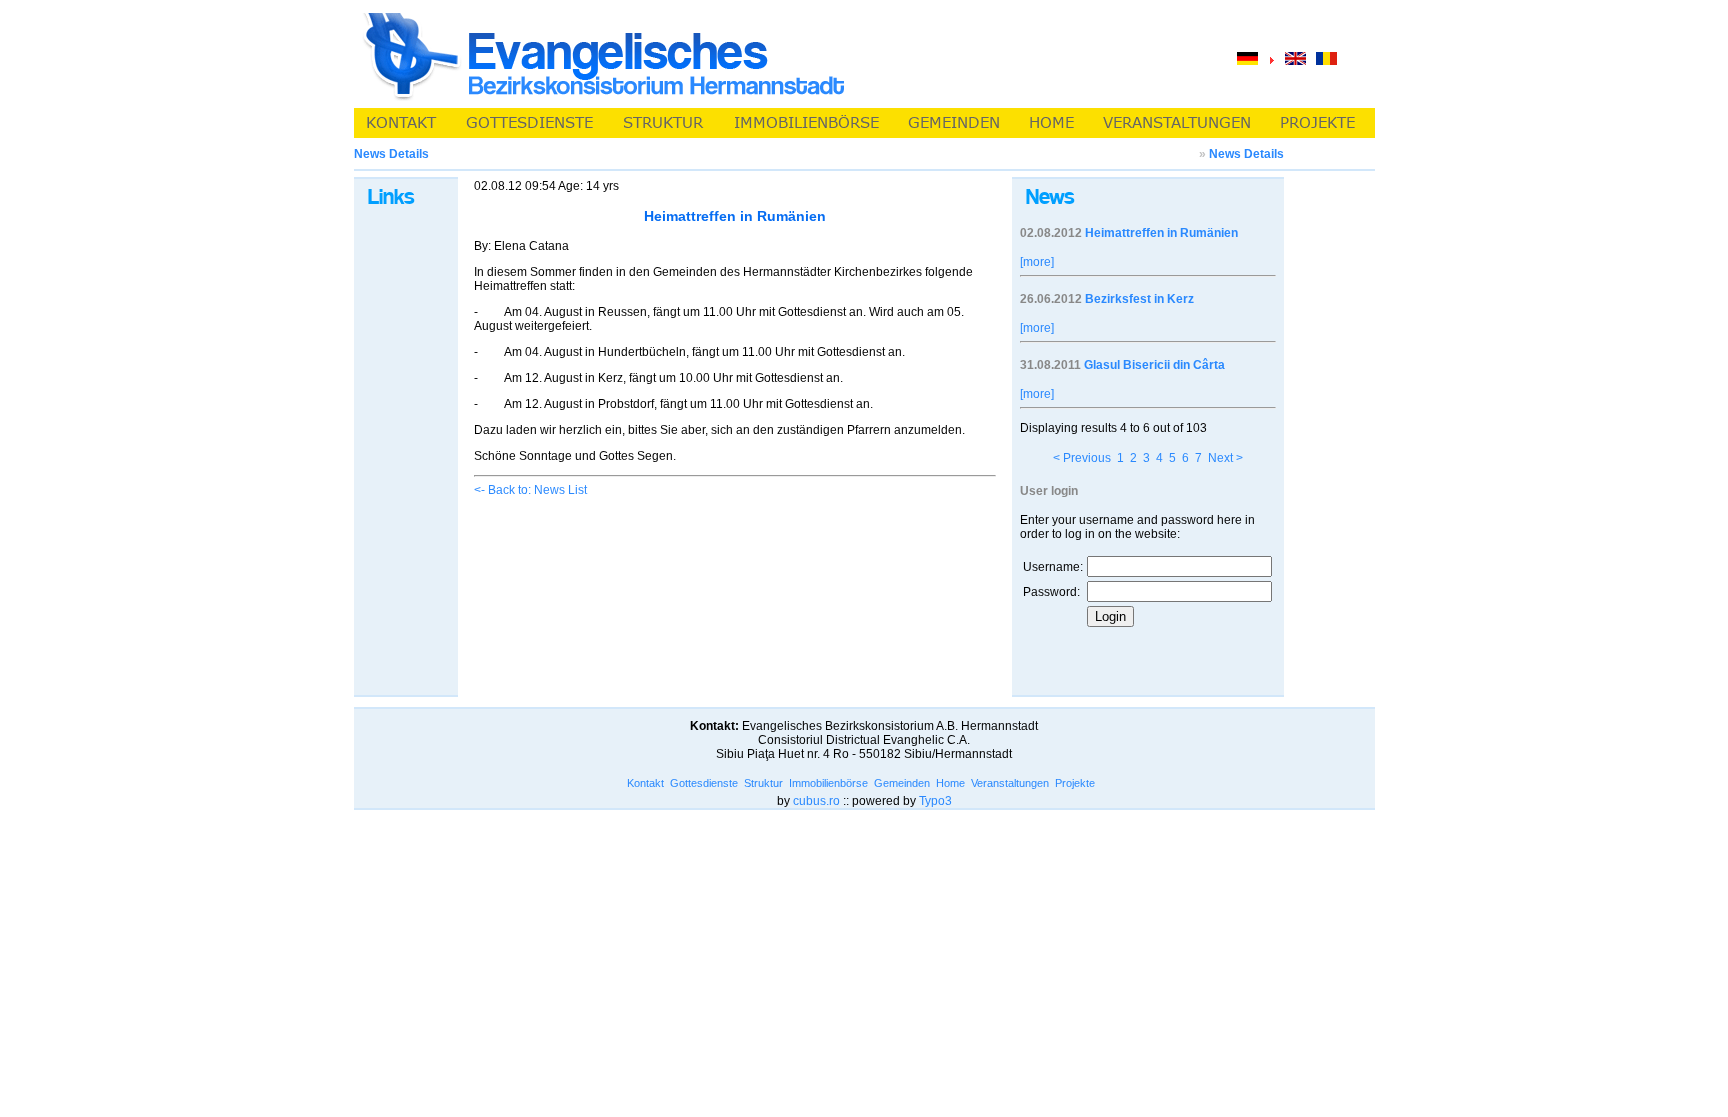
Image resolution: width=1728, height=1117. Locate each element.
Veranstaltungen (1010, 783)
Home (950, 783)
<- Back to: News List (530, 490)
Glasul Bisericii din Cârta (1154, 365)
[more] (1037, 262)
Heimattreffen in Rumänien (1161, 233)
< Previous (1082, 458)
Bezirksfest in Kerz (1139, 299)
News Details (1246, 154)
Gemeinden (902, 783)
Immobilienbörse (828, 783)
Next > (1225, 458)
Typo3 (935, 801)
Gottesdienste (704, 783)
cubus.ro (816, 801)
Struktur (763, 783)
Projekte (1075, 783)
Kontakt (645, 783)
